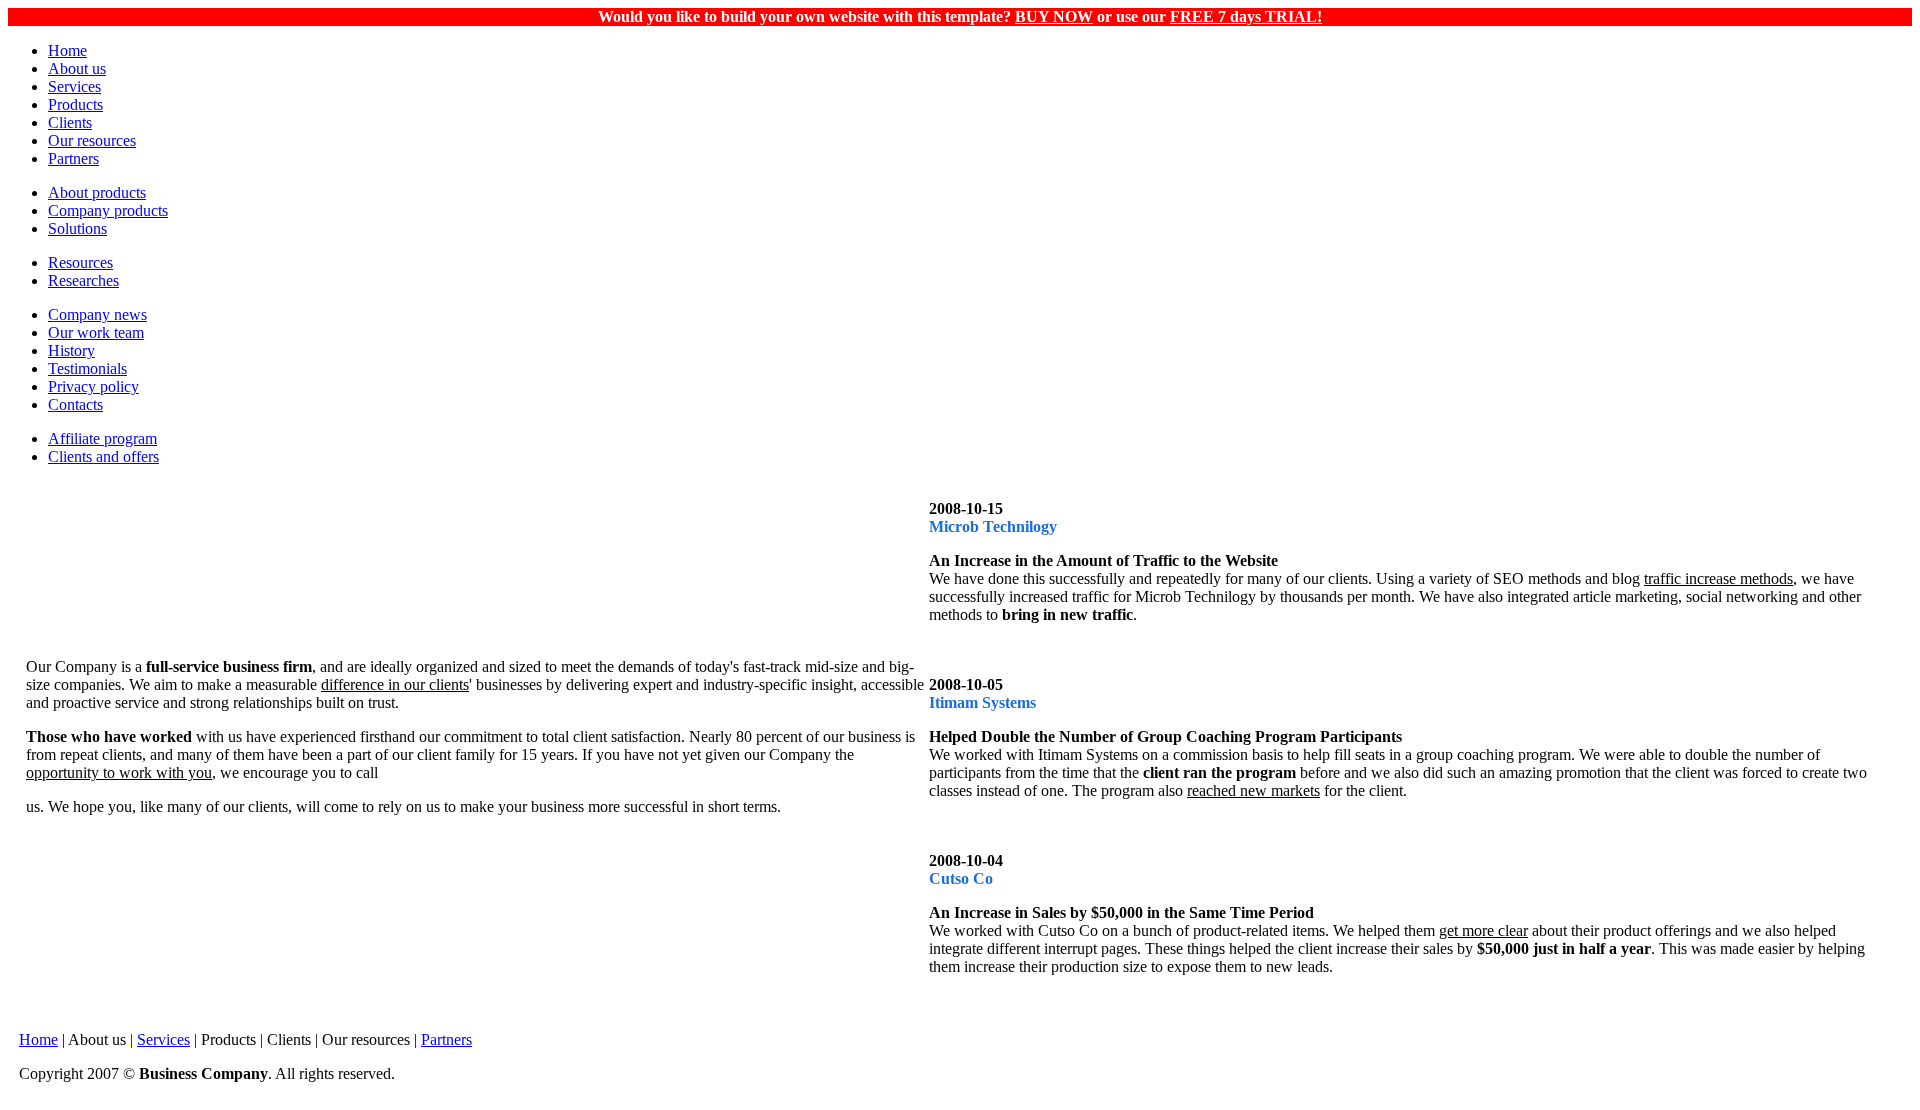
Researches (83, 280)
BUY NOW (1054, 16)
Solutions (77, 228)
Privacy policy (93, 386)
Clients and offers (103, 456)
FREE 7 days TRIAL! (1246, 16)
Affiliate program (102, 438)
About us (77, 68)
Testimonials (87, 368)
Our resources (92, 140)
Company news (97, 314)
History (71, 350)
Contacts (75, 404)
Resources (80, 262)
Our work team (96, 332)
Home (67, 50)
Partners (73, 158)
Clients (70, 122)
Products (75, 104)
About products (97, 192)
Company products (108, 210)
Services (74, 86)
